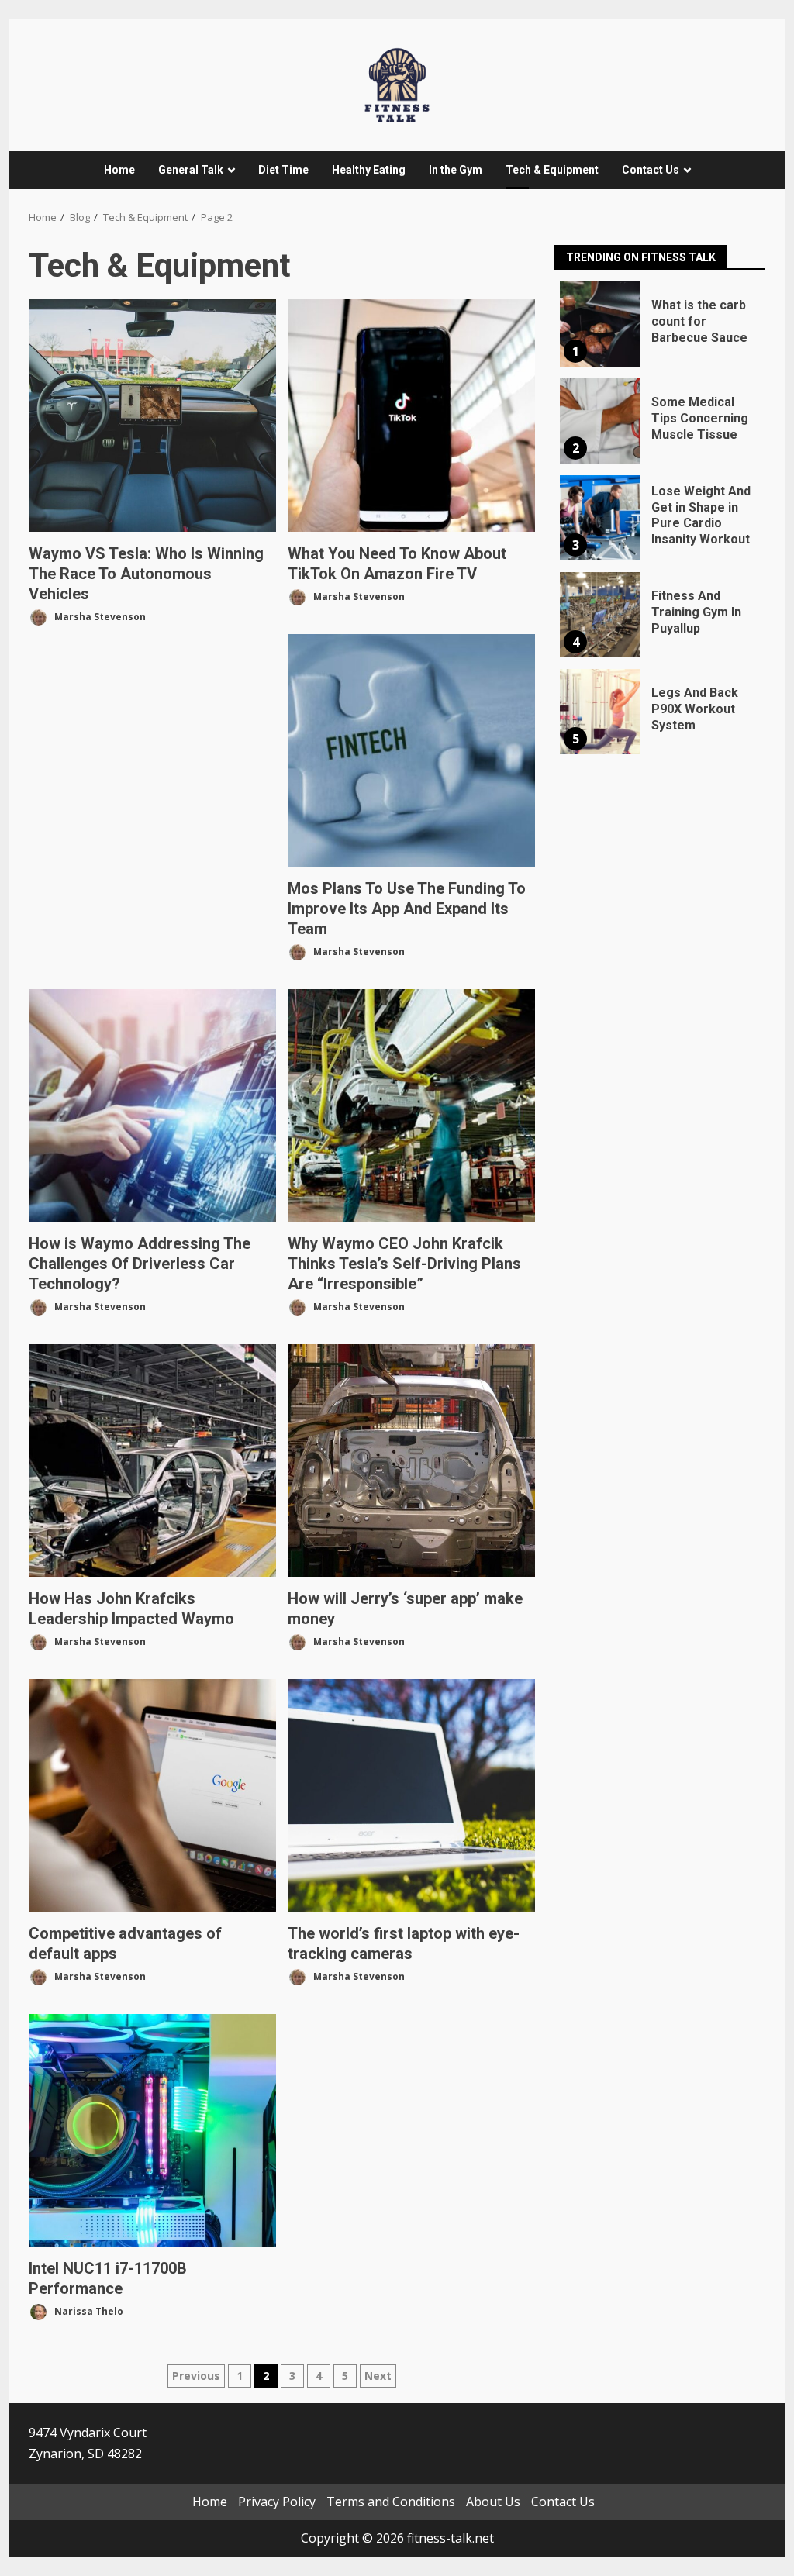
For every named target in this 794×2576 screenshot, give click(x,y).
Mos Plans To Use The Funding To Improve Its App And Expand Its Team (411, 750)
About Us (493, 2502)
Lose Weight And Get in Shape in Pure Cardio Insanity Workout (600, 518)
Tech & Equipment (552, 170)
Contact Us (651, 170)
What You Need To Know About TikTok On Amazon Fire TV (411, 416)
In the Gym (456, 170)
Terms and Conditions (391, 2502)
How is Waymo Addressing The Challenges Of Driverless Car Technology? (152, 1105)
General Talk (191, 170)
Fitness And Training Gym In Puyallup (600, 615)
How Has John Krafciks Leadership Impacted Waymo (152, 1460)
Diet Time (283, 170)
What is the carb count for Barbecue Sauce (600, 324)
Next (378, 2376)
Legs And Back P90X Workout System (600, 712)
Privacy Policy (277, 2502)
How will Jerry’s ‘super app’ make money (411, 1460)
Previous (196, 2376)
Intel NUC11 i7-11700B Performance (152, 2130)
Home (119, 170)
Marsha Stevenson (99, 616)
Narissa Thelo (88, 2310)
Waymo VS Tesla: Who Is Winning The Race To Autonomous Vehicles (152, 416)
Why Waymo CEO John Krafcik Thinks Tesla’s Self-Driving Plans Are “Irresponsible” (411, 1105)
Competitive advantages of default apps (152, 1795)
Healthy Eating (369, 170)
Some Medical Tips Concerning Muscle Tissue (600, 421)
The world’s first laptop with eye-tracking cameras (411, 1795)
